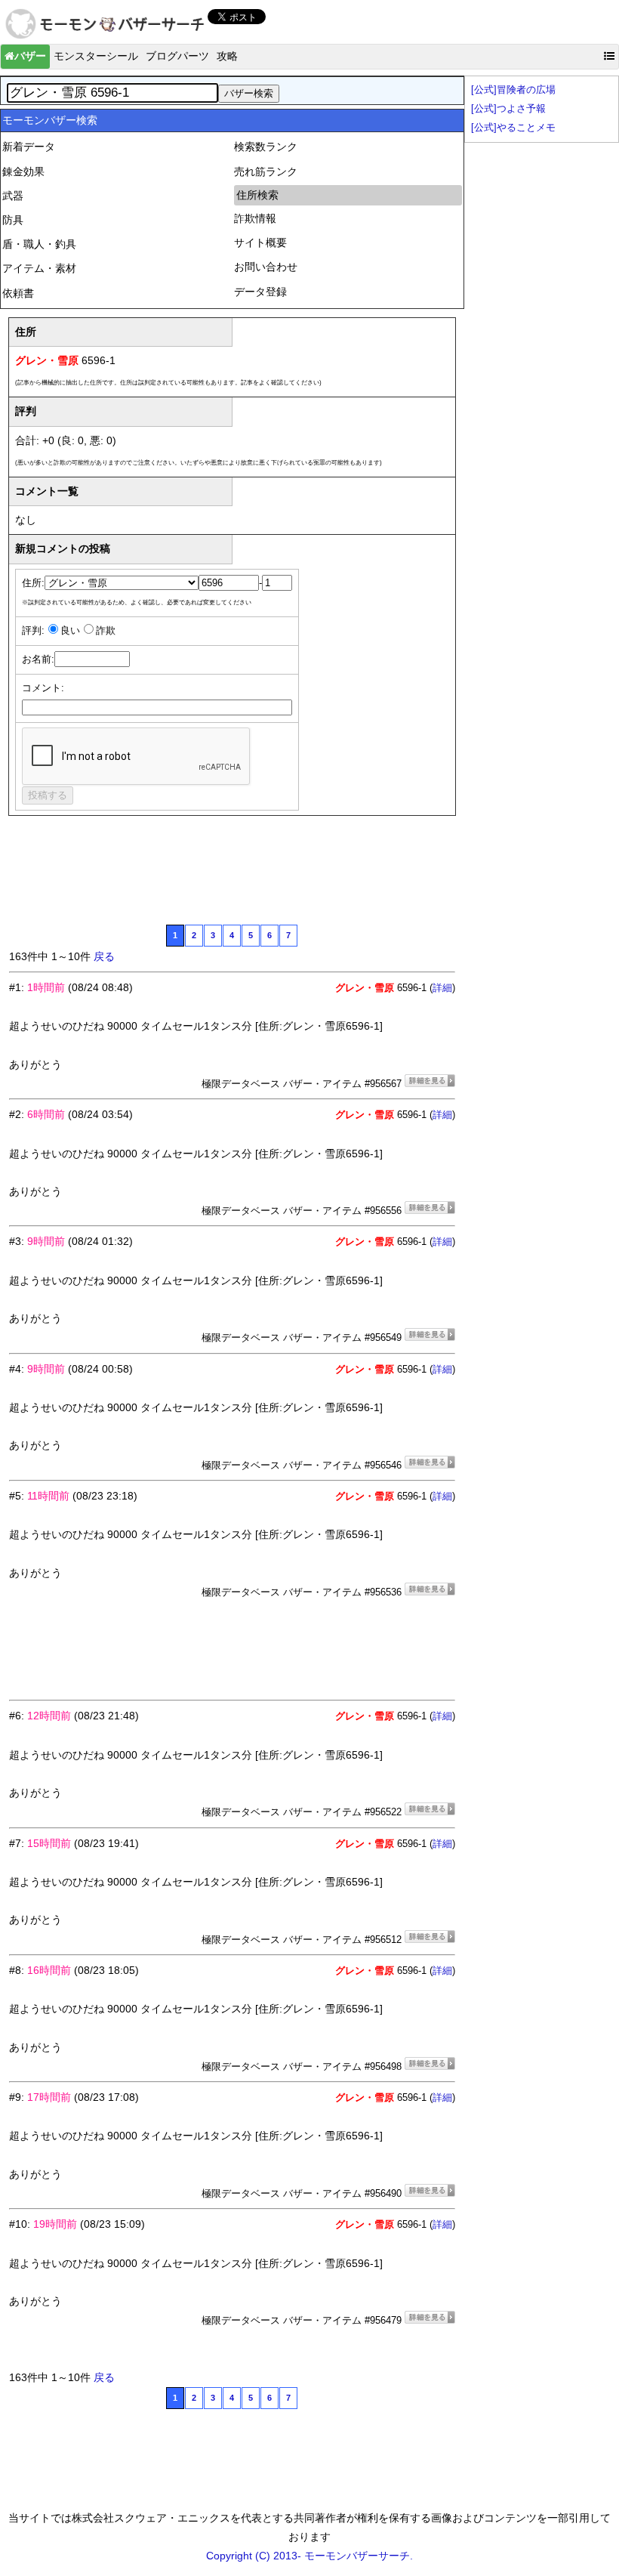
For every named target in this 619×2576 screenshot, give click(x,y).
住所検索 (257, 195)
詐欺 (106, 631)
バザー (30, 56)
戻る (104, 956)
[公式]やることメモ (513, 128)
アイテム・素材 (39, 268)
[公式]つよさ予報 (508, 109)
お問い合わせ (266, 267)
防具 (13, 220)
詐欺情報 (255, 218)
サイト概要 (260, 242)
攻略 (227, 56)
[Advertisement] (284, 877)
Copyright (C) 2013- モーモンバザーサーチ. (309, 2556)
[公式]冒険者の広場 (513, 90)
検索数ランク (266, 147)
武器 (13, 196)
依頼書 (18, 293)
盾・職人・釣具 (39, 244)
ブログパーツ (177, 56)
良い (70, 631)
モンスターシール (96, 56)
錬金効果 (23, 171)
